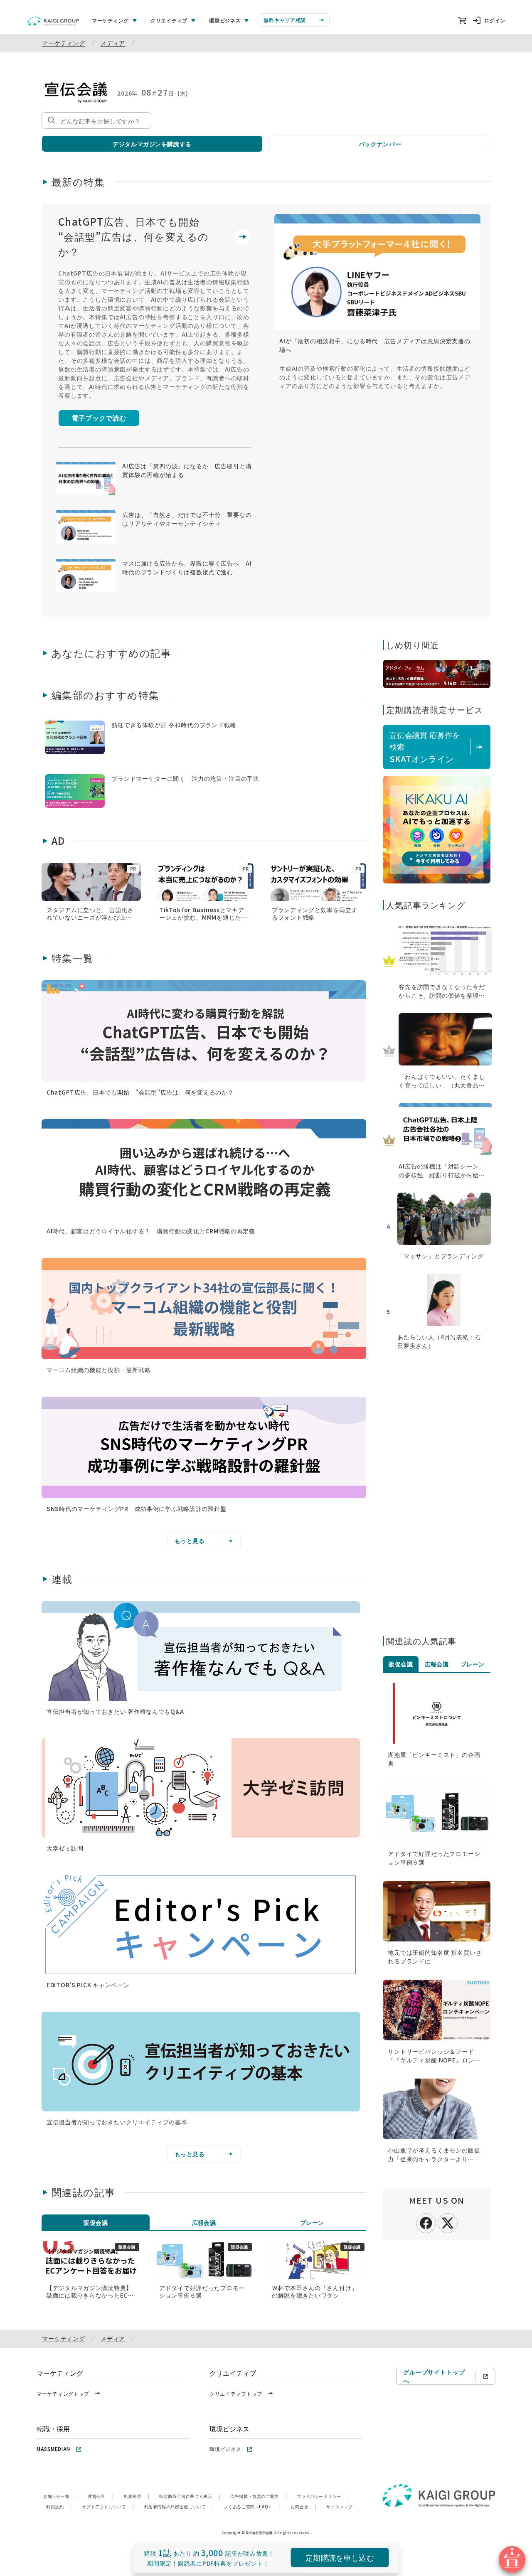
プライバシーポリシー (323, 2496)
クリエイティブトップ (236, 2393)
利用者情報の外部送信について (179, 2506)
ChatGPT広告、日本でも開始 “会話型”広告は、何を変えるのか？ (134, 236)
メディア (113, 43)
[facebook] (426, 2222)
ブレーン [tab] (312, 2222)
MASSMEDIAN (53, 2449)
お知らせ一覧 (60, 2496)
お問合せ (303, 2506)
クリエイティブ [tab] (169, 20)
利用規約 (59, 2506)
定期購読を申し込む (340, 2557)
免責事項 (136, 2496)
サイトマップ (340, 2506)
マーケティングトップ (63, 2393)
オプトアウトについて (108, 2506)
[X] (448, 2222)
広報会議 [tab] (204, 2222)
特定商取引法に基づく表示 (190, 2496)
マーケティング (64, 43)
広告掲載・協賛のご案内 (259, 2496)
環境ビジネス (225, 2449)
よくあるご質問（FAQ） (252, 2506)
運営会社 (101, 2496)
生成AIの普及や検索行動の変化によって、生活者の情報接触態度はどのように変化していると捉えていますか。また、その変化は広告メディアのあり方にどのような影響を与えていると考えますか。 (375, 377)
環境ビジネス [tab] (225, 20)
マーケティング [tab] (110, 20)
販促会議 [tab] (96, 2222)
